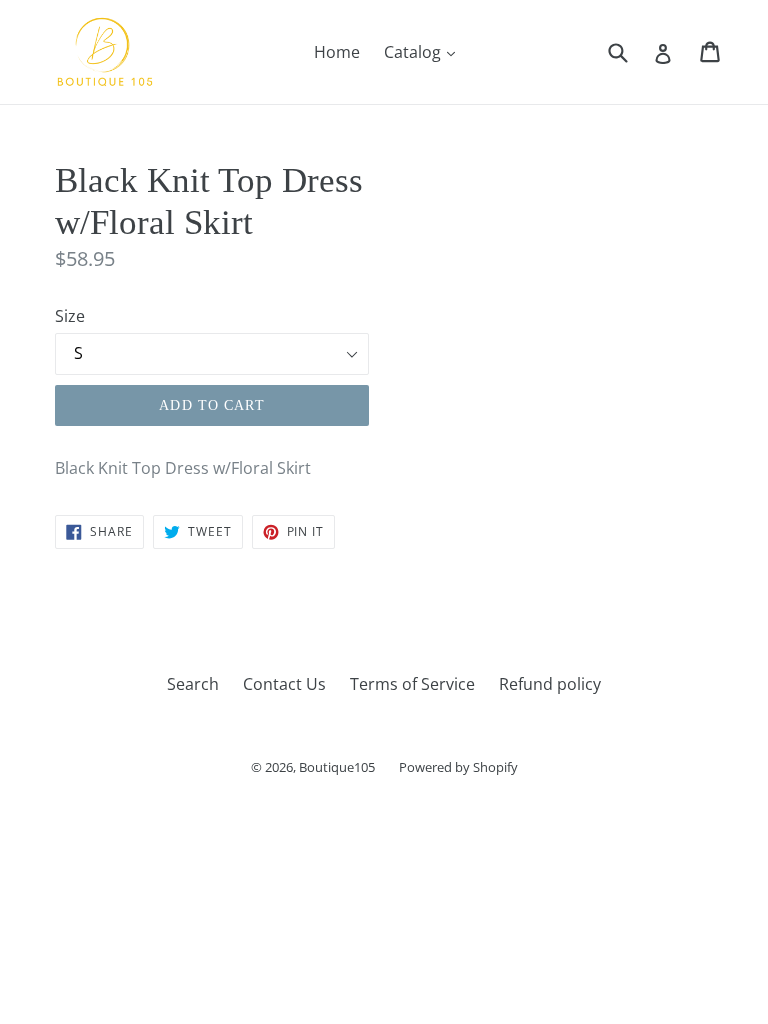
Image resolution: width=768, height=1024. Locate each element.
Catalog (424, 51)
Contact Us (284, 684)
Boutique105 (337, 767)
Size (70, 316)
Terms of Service (412, 684)
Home (337, 52)
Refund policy (550, 684)
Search (193, 684)
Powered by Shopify (458, 767)
